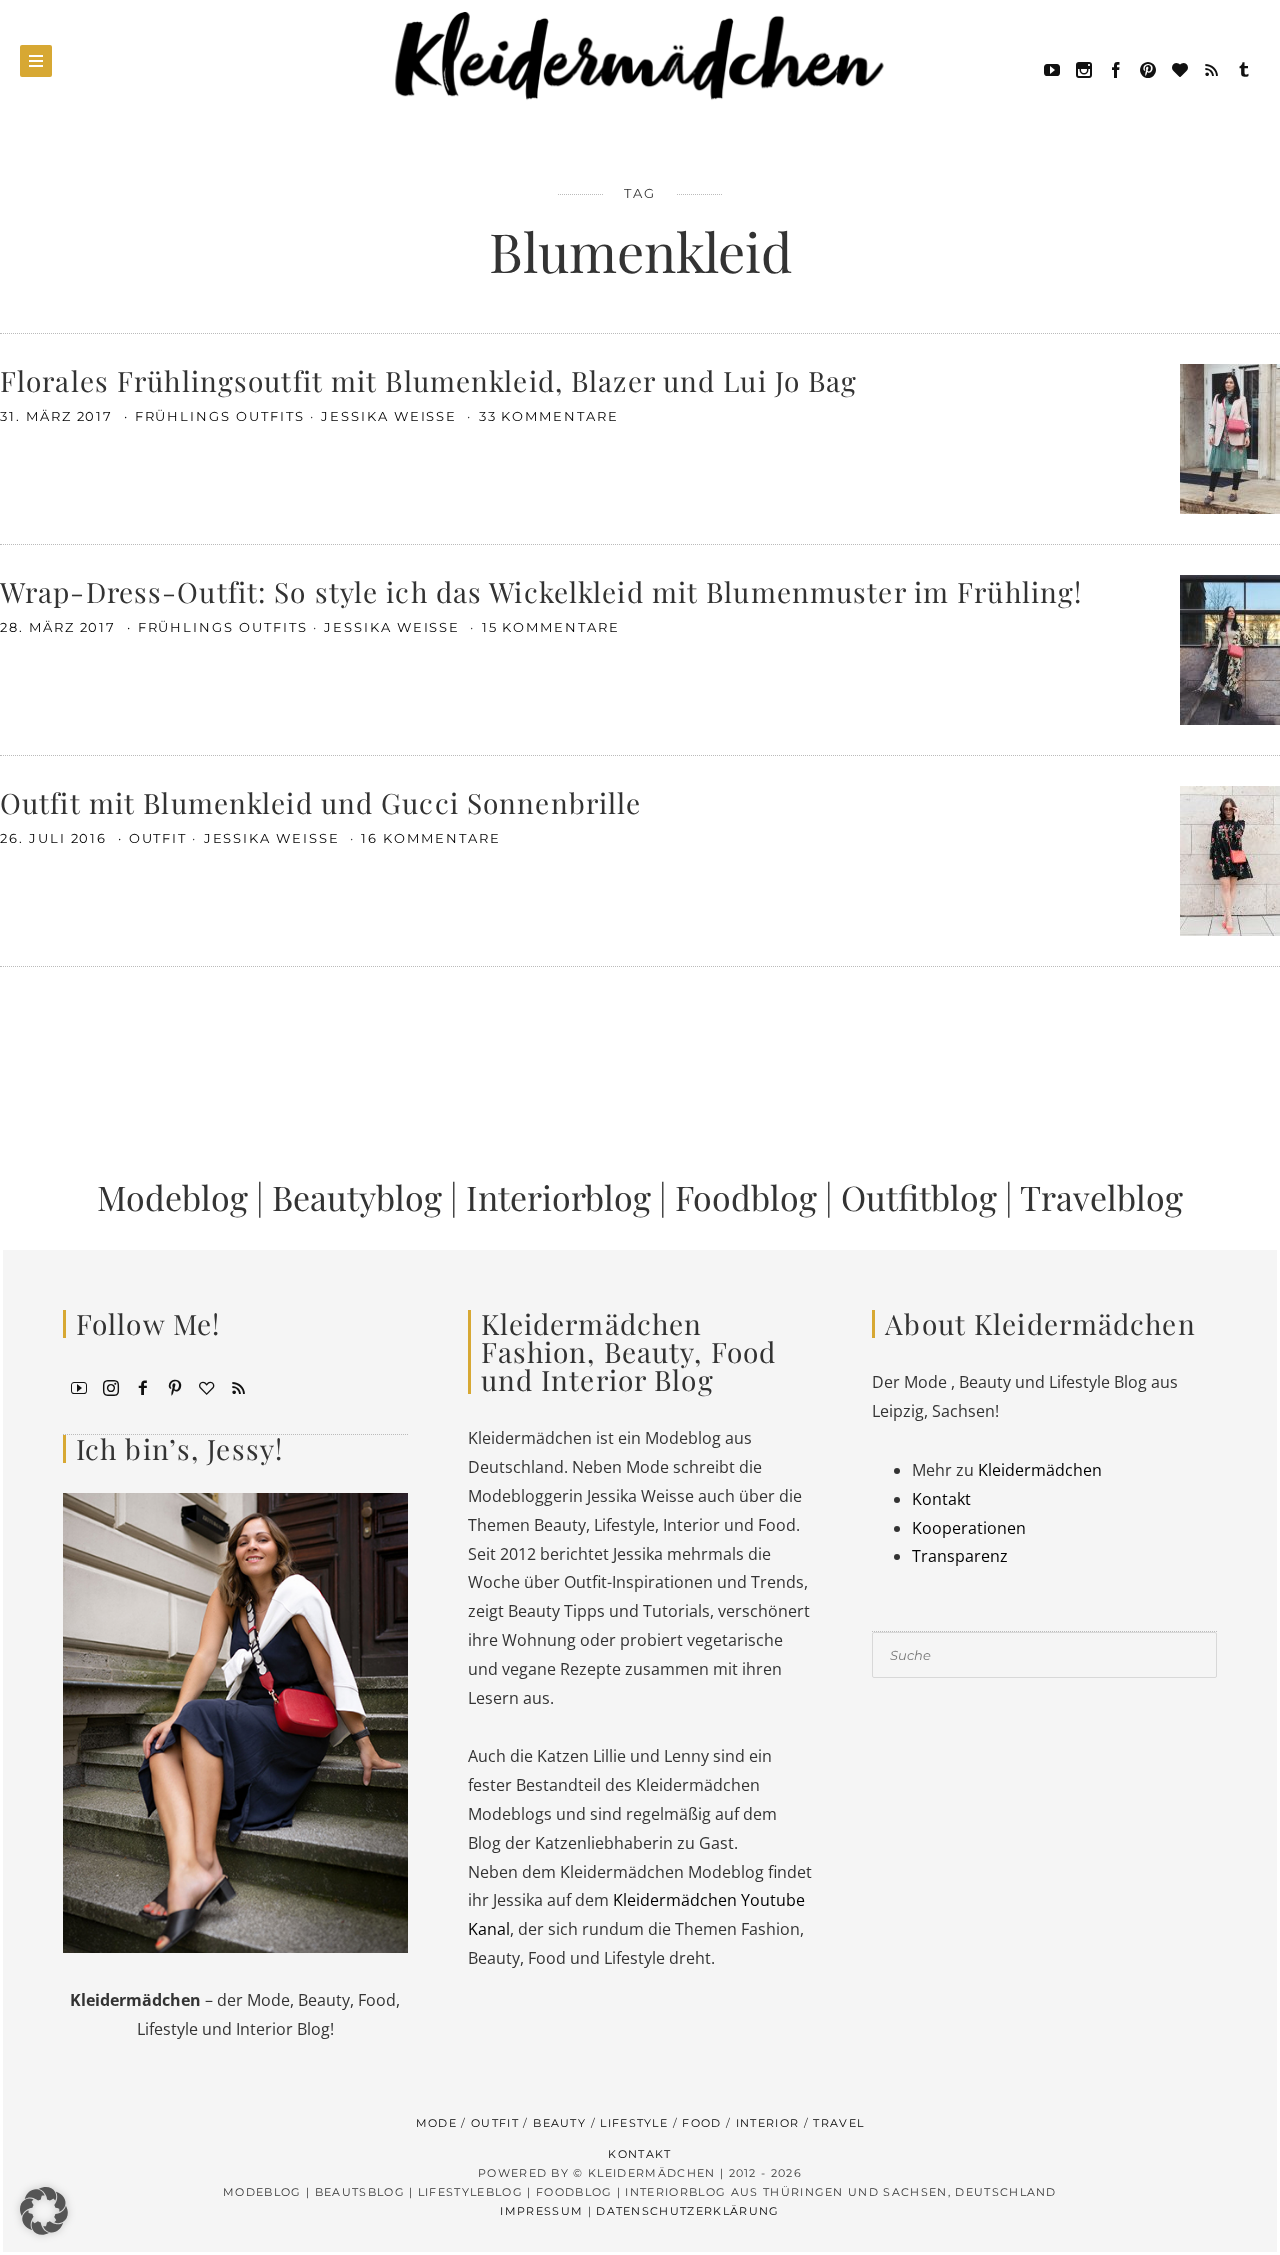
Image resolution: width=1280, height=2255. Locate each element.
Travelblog (1101, 1197)
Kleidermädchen (1040, 1470)
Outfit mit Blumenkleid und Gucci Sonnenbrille (320, 802)
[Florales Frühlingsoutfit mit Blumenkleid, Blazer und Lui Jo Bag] (1230, 437)
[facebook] (1116, 68)
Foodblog (746, 1197)
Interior (768, 2123)
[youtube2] (79, 1386)
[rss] (1212, 68)
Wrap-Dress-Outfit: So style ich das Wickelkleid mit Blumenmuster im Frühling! (541, 591)
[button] (44, 2211)
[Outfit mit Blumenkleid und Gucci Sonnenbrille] (1230, 859)
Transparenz (960, 1556)
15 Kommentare (551, 627)
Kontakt (941, 1499)
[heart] (1180, 68)
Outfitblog (919, 1197)
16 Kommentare (430, 838)
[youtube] (1052, 68)
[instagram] (111, 1386)
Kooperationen (969, 1528)
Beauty (559, 2123)
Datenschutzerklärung (687, 2211)
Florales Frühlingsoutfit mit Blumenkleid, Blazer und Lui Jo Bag (429, 380)
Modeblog (172, 1197)
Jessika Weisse (391, 416)
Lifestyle (634, 2123)
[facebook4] (143, 1386)
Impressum (541, 2211)
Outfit (158, 838)
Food (701, 2123)
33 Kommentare (549, 416)
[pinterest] (1148, 68)
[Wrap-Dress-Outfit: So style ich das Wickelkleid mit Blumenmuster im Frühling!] (1230, 648)
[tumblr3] (1244, 68)
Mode (436, 2123)
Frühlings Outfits (220, 416)
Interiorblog (558, 1197)
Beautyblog (357, 1197)
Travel (838, 2123)
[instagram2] (1084, 68)
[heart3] (207, 1386)
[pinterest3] (175, 1386)
